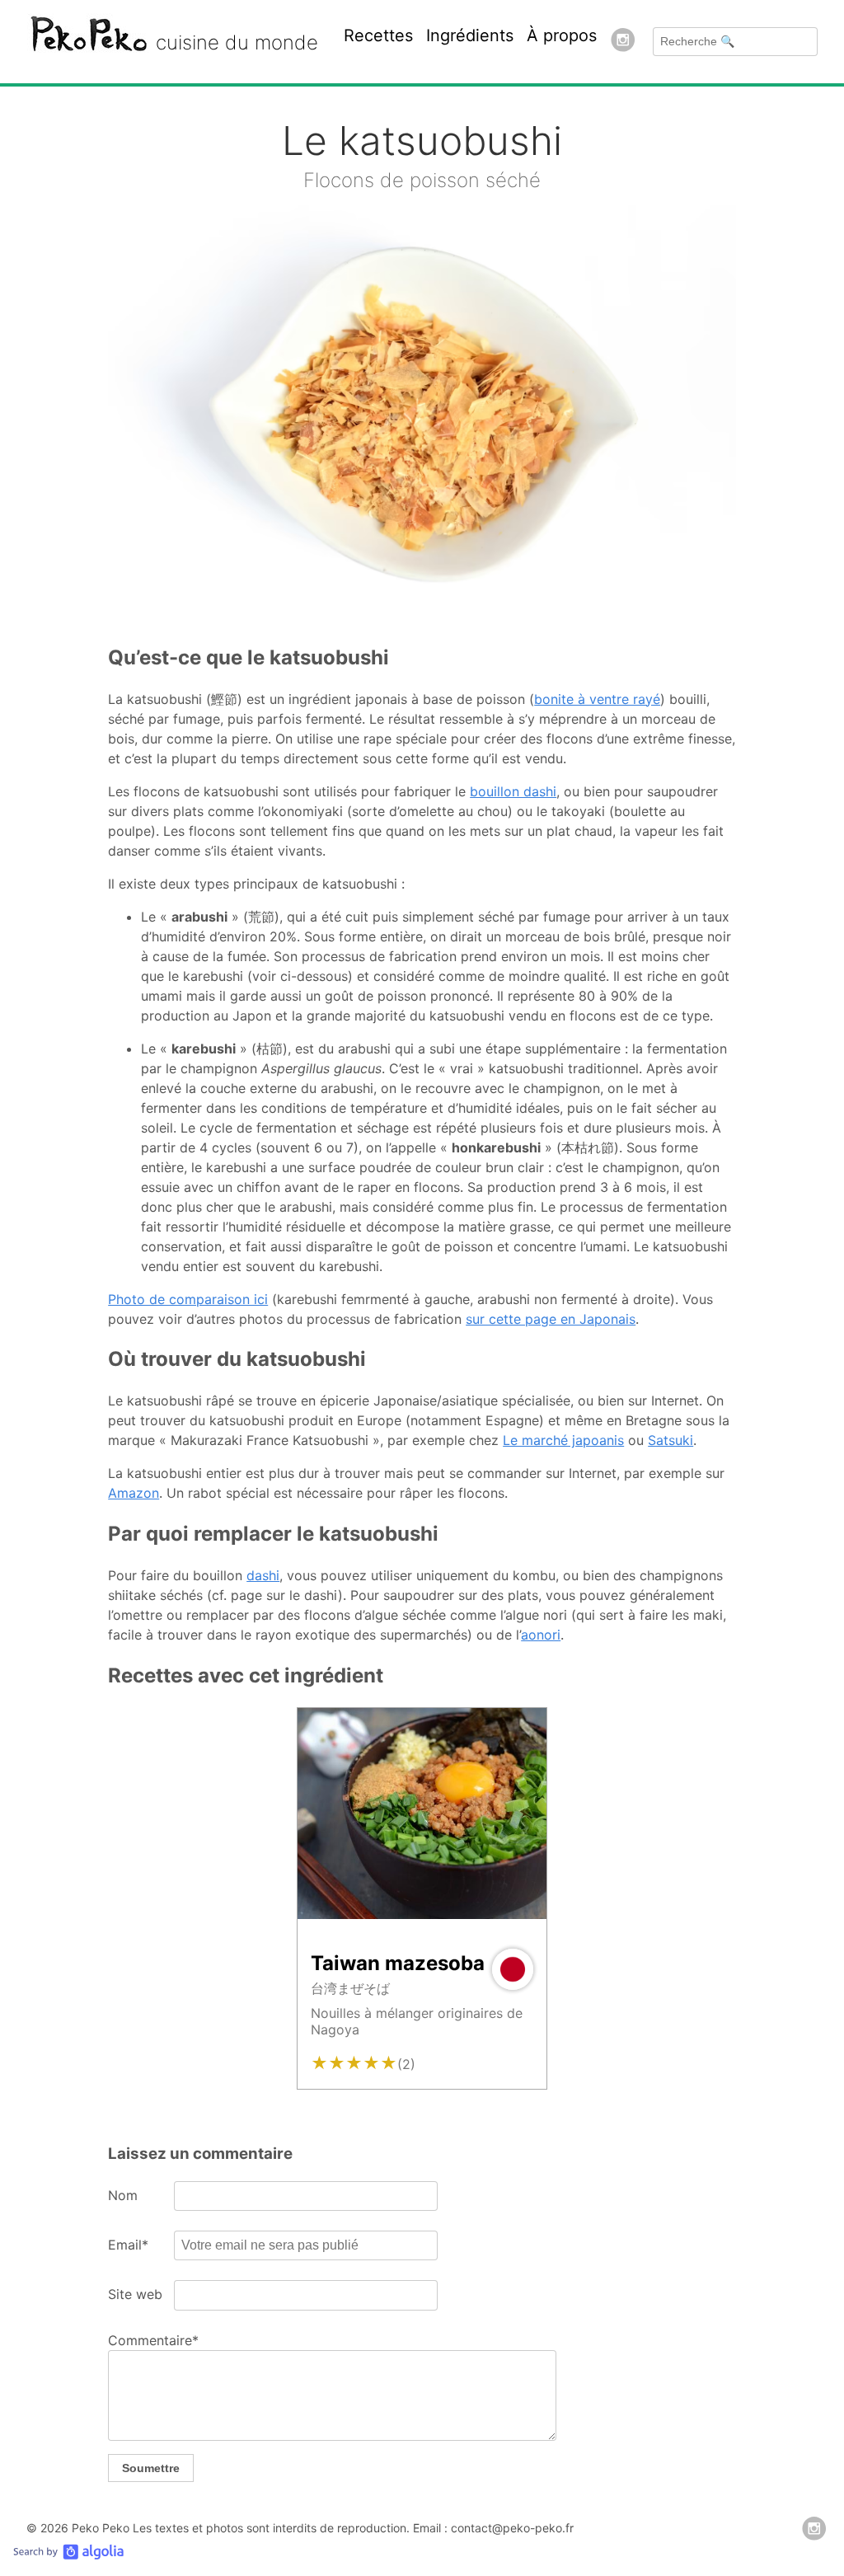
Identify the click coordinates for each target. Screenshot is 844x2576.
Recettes (378, 35)
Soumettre (151, 2468)
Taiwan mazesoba (398, 1963)
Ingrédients (470, 35)
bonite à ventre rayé (597, 699)
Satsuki (671, 1440)
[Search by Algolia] (68, 2555)
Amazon (134, 1493)
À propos (562, 35)
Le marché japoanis (563, 1440)
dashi (263, 1575)
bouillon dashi (513, 791)
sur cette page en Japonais (551, 1319)
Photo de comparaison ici (188, 1299)
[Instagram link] (623, 42)
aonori (541, 1635)
